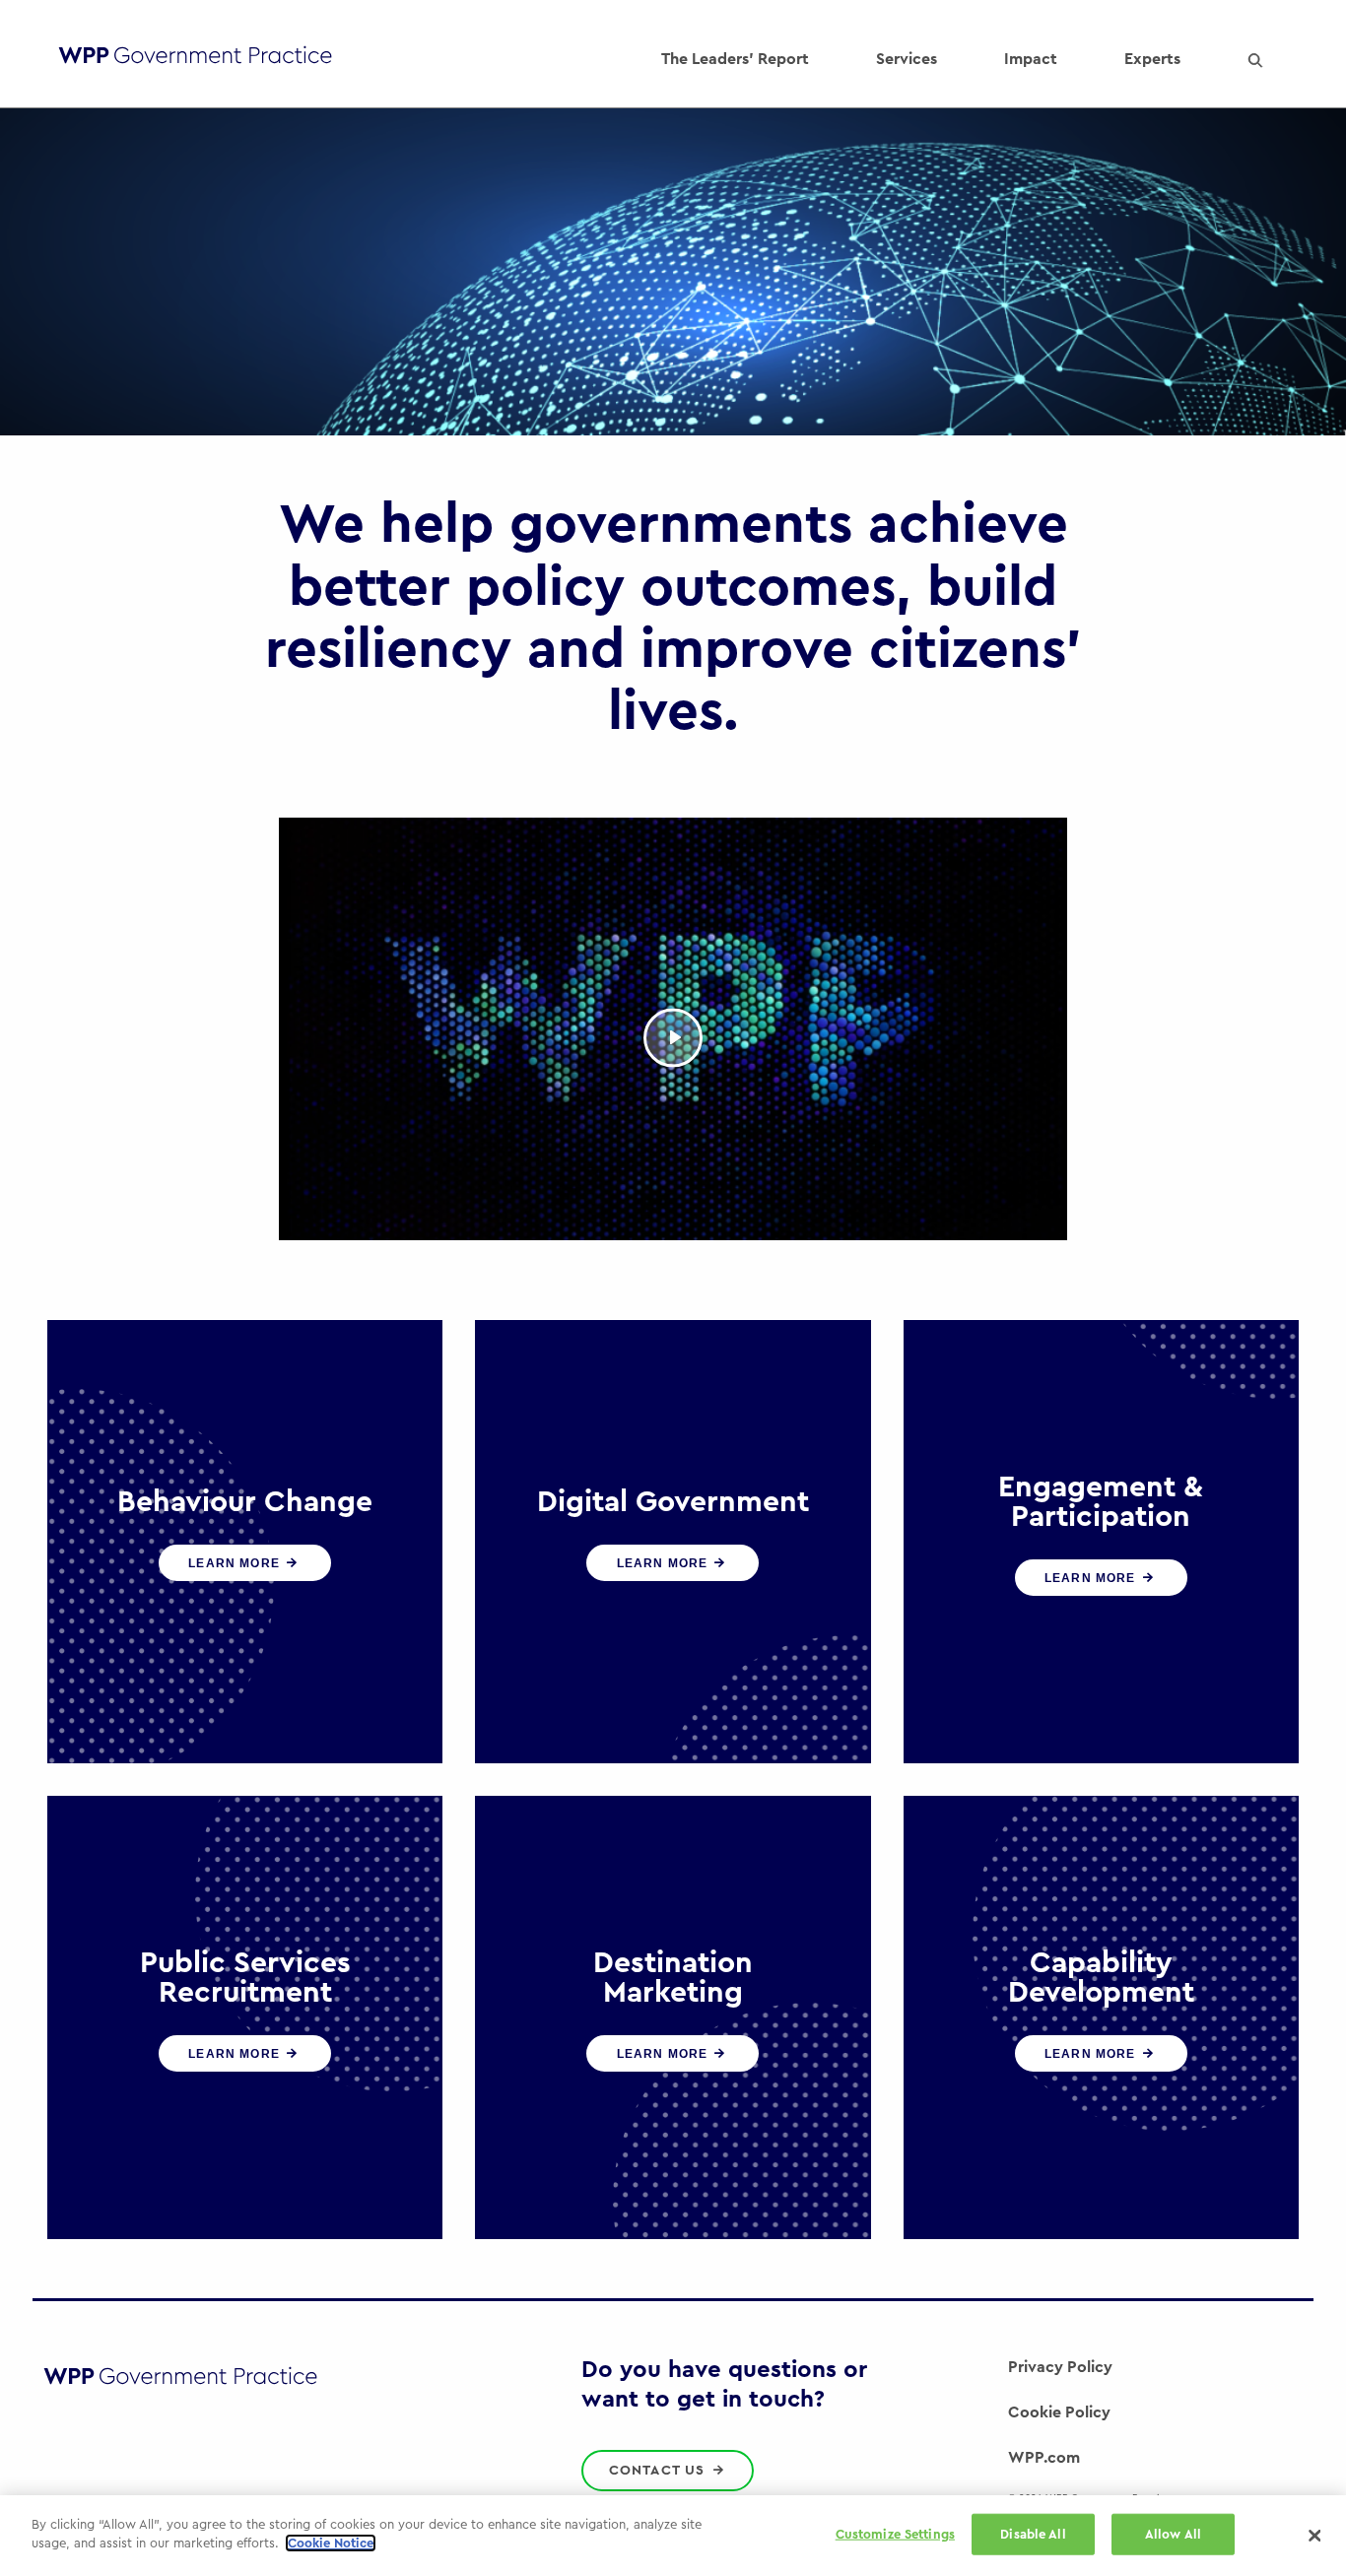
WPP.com (1044, 2458)
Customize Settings (895, 2534)
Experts (1152, 59)
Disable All (1033, 2534)
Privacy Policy (1060, 2367)
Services (907, 59)
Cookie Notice (331, 2543)
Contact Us (660, 2471)
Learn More (236, 1563)
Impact (1031, 59)
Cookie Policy (1059, 2412)
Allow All (1173, 2534)
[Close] (1314, 2536)
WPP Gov (195, 60)
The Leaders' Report (735, 59)
